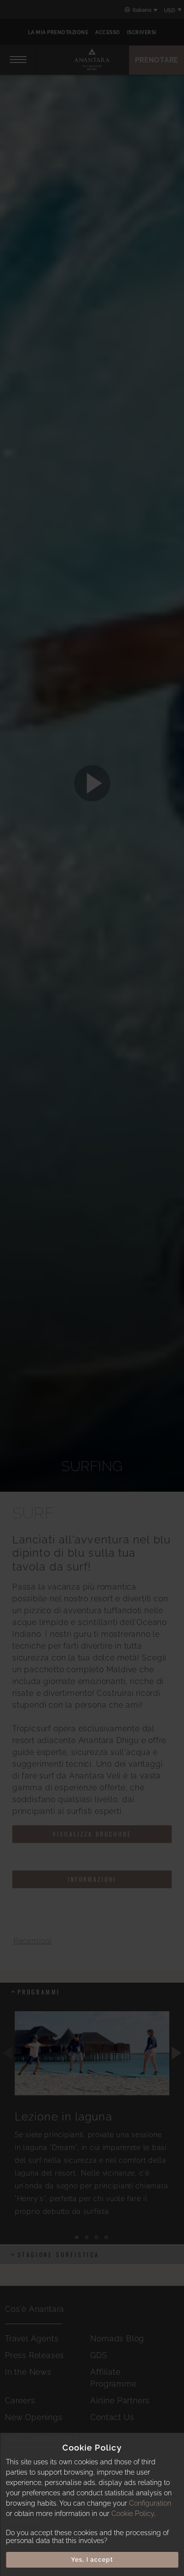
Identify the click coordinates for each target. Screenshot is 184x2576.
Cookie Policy (133, 2514)
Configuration (150, 2503)
